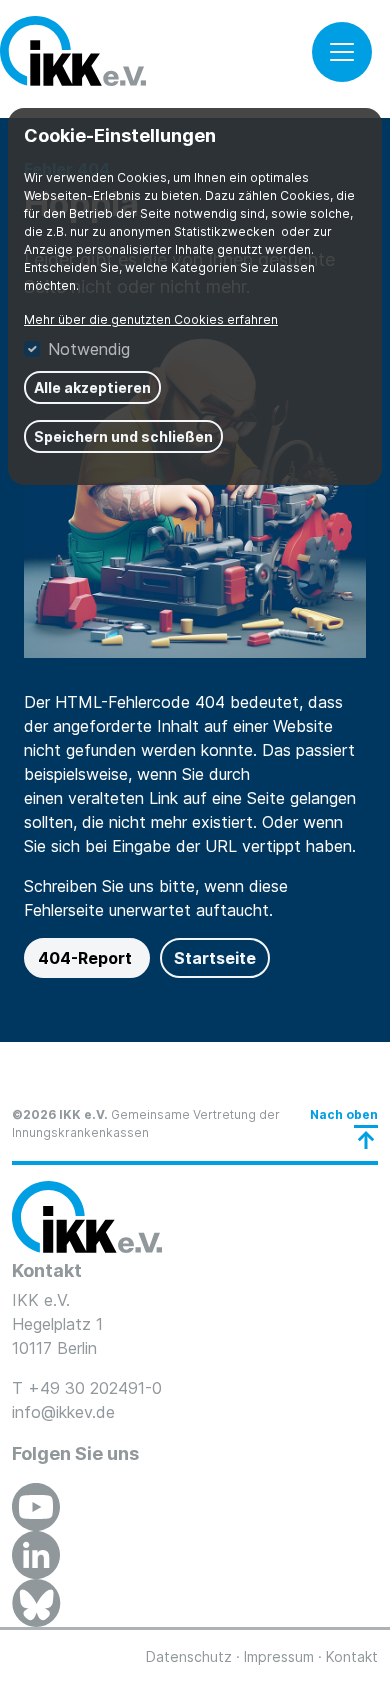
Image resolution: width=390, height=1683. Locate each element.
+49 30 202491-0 (95, 1388)
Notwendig (89, 349)
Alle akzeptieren (92, 387)
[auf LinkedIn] (36, 1555)
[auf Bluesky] (36, 1603)
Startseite (215, 958)
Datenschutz (189, 1656)
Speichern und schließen (123, 436)
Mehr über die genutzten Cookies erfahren (151, 319)
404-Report (87, 958)
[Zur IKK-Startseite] (87, 1217)
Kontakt (352, 1656)
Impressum (279, 1656)
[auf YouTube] (36, 1507)
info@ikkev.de (63, 1412)
